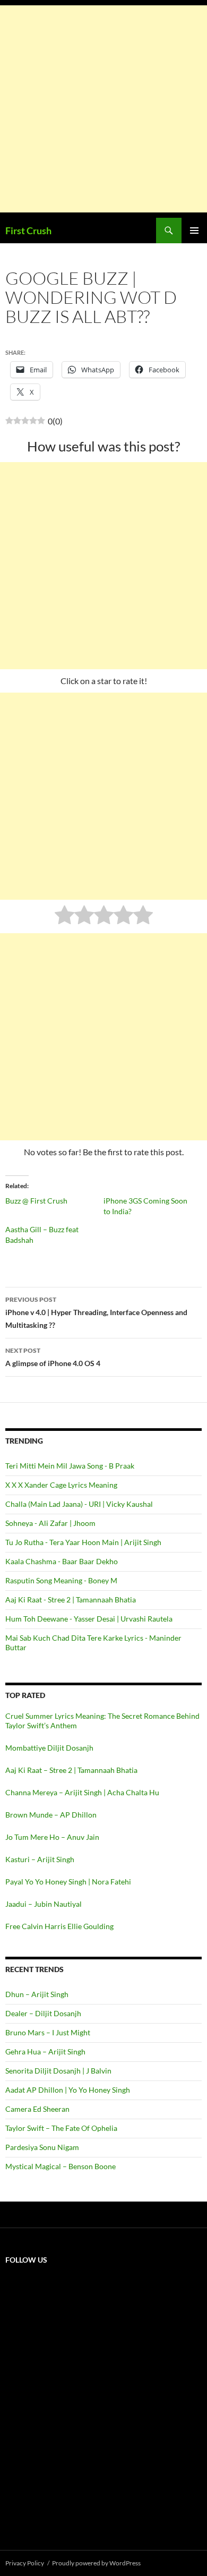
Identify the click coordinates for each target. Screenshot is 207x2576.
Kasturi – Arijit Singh (40, 1859)
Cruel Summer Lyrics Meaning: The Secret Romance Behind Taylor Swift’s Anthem (102, 1721)
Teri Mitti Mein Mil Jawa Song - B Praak (70, 1466)
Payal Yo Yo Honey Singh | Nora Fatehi (68, 1882)
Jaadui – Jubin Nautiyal (44, 1904)
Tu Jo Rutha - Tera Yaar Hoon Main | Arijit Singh (83, 1542)
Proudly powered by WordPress (96, 2563)
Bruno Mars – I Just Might (48, 2032)
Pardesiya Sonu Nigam (42, 2147)
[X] (85, 2356)
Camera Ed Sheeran (37, 2109)
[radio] (64, 916)
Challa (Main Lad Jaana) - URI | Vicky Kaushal (79, 1504)
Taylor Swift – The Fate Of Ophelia (61, 2128)
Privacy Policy (25, 2563)
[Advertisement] (103, 109)
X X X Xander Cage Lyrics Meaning (61, 1485)
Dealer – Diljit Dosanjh (43, 2013)
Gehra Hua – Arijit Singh (45, 2052)
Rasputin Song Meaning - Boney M (61, 1580)
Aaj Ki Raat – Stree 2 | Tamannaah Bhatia (71, 1770)
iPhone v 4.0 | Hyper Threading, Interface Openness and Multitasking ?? (96, 1312)
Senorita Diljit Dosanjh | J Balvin (58, 2071)
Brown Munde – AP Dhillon (51, 1815)
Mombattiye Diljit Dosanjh (49, 1748)
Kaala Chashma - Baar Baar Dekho (62, 1561)
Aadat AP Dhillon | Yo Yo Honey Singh (68, 2090)
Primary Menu (194, 231)
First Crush (28, 231)
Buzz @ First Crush (36, 1201)
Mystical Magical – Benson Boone (61, 2166)
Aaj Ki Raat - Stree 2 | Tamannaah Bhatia (71, 1600)
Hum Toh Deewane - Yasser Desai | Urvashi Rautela (89, 1619)
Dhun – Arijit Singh (37, 1994)
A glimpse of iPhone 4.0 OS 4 (53, 1357)
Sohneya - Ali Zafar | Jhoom (50, 1523)
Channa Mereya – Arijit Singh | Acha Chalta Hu (82, 1792)
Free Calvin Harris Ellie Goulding (59, 1926)
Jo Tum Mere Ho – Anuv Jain (52, 1837)
